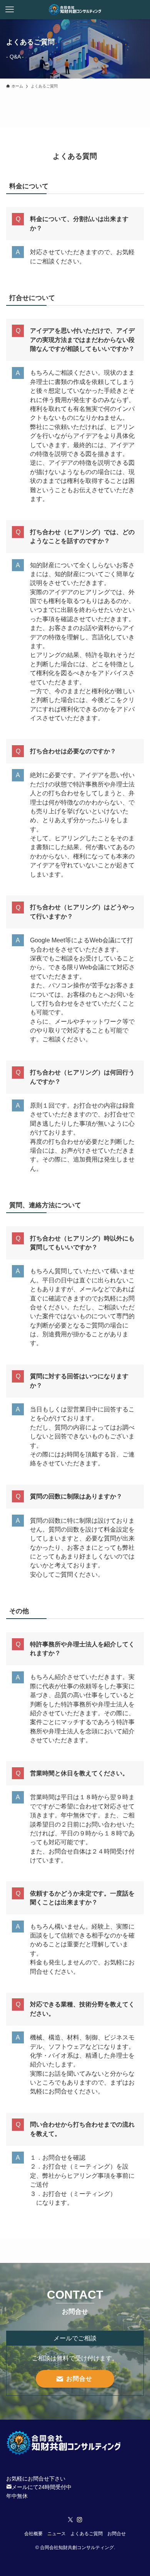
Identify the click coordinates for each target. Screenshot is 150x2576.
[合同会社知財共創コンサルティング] (75, 10)
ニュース (57, 2533)
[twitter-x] (70, 2520)
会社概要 (33, 2533)
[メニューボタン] (10, 10)
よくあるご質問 (87, 2533)
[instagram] (80, 2520)
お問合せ (117, 2533)
